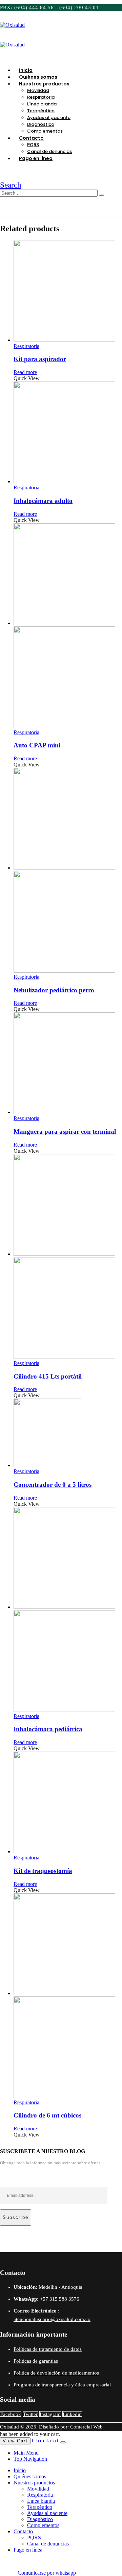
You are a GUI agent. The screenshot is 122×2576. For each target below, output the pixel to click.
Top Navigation (30, 2459)
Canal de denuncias (48, 2544)
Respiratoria (41, 97)
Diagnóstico (41, 124)
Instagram (50, 2414)
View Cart (15, 2441)
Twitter (30, 2414)
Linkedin (72, 2414)
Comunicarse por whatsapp (46, 2573)
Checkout (45, 2441)
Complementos (43, 2525)
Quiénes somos (30, 2476)
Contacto (31, 138)
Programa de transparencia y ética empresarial (62, 2385)
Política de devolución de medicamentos (56, 2373)
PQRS (33, 145)
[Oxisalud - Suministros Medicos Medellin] (12, 25)
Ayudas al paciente (49, 118)
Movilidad (38, 90)
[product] (68, 292)
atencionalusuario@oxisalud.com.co (52, 2319)
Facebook (11, 2414)
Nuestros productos (44, 84)
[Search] (102, 195)
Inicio (20, 2470)
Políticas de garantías (36, 2361)
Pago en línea (36, 158)
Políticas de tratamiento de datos (48, 2349)
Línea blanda (42, 104)
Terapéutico (41, 111)
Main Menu (26, 2453)
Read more (25, 372)
